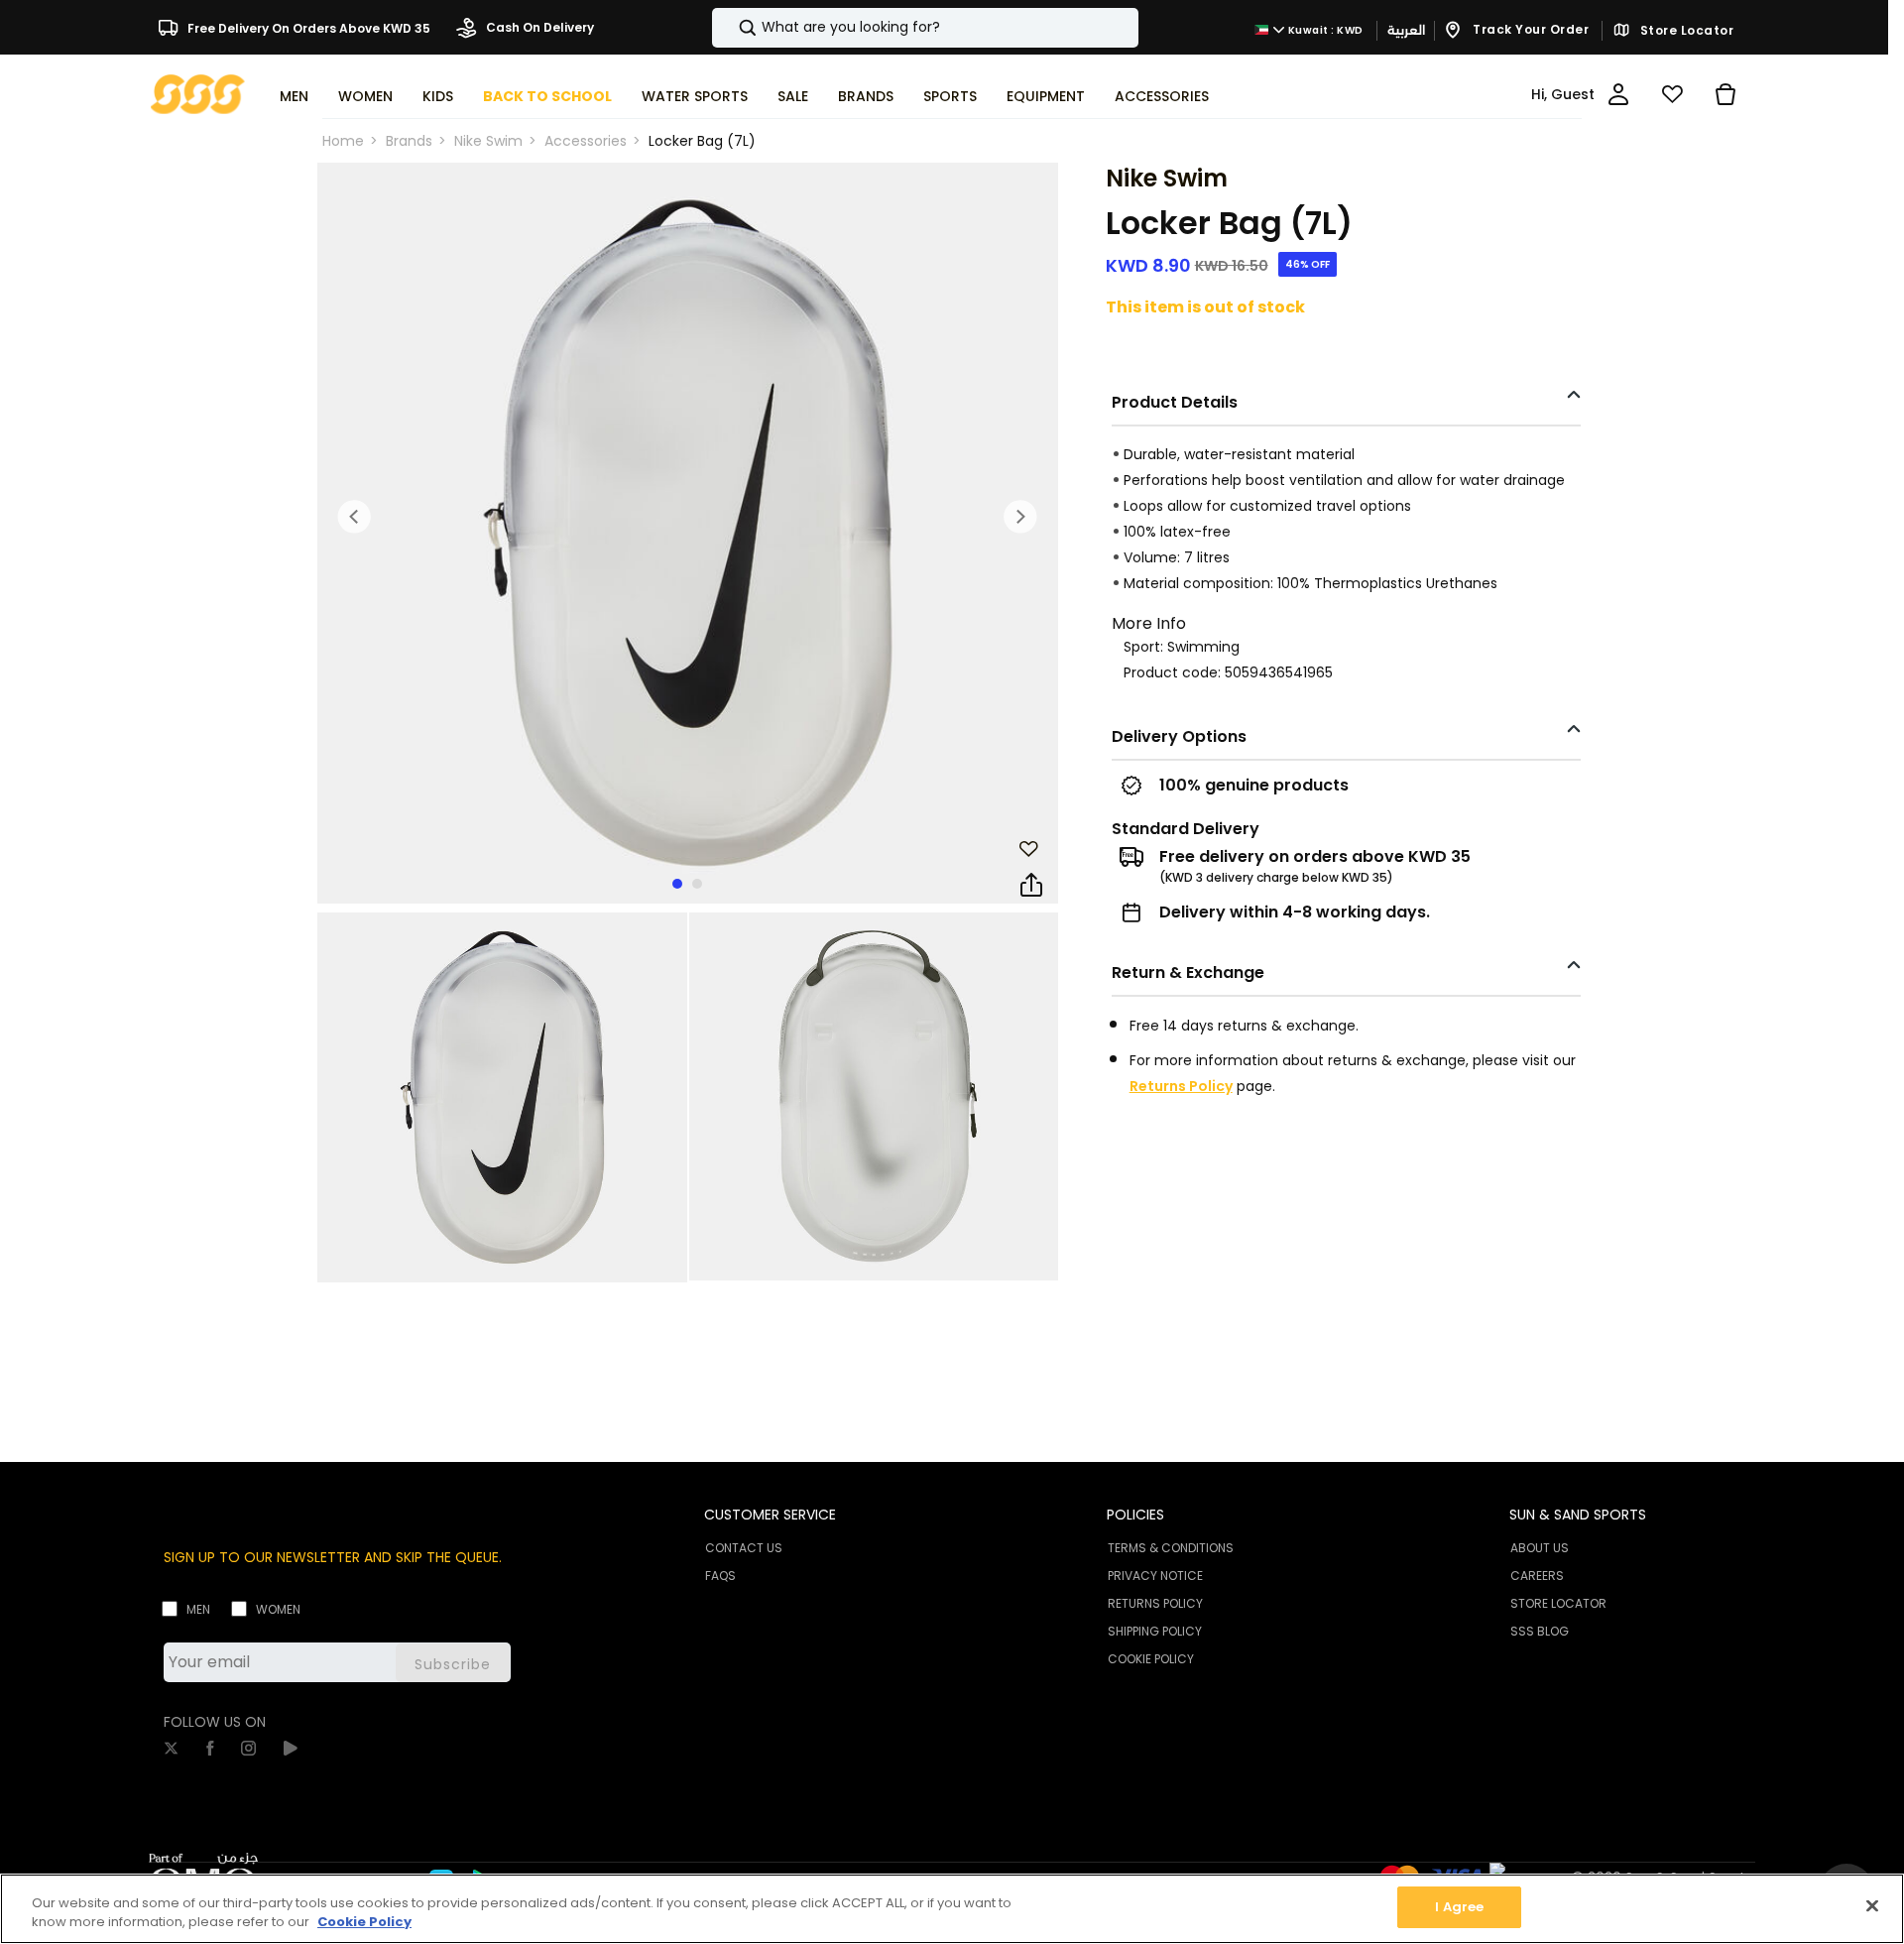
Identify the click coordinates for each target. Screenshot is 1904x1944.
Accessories (586, 141)
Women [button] (365, 96)
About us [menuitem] (1540, 1548)
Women (278, 1609)
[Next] (1020, 517)
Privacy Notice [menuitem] (1155, 1576)
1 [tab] (677, 884)
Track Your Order (1530, 29)
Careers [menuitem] (1537, 1576)
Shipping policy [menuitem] (1155, 1631)
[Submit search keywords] (731, 28)
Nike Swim (488, 141)
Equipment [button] (1046, 96)
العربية (1406, 30)
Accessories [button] (1162, 96)
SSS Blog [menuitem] (1540, 1631)
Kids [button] (438, 96)
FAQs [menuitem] (720, 1576)
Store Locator (1685, 31)
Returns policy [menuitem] (1155, 1603)
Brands (409, 141)
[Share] (1031, 886)
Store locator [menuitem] (1558, 1603)
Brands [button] (866, 96)
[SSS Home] (198, 93)
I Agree (1459, 1907)
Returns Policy (1181, 1086)
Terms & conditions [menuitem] (1171, 1548)
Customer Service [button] (770, 1515)
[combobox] (925, 28)
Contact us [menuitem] (744, 1548)
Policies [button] (1135, 1515)
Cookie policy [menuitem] (1151, 1659)
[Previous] (355, 517)
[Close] (1872, 1905)
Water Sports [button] (695, 96)
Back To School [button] (547, 96)
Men (198, 1609)
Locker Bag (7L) (702, 141)
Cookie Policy (364, 1923)
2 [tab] (697, 884)
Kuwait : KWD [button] (1324, 30)
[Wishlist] (1672, 94)
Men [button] (294, 96)
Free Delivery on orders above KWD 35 (307, 27)
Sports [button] (950, 96)
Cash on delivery (538, 27)
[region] (952, 1909)
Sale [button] (793, 96)
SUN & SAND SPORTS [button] (1578, 1515)
